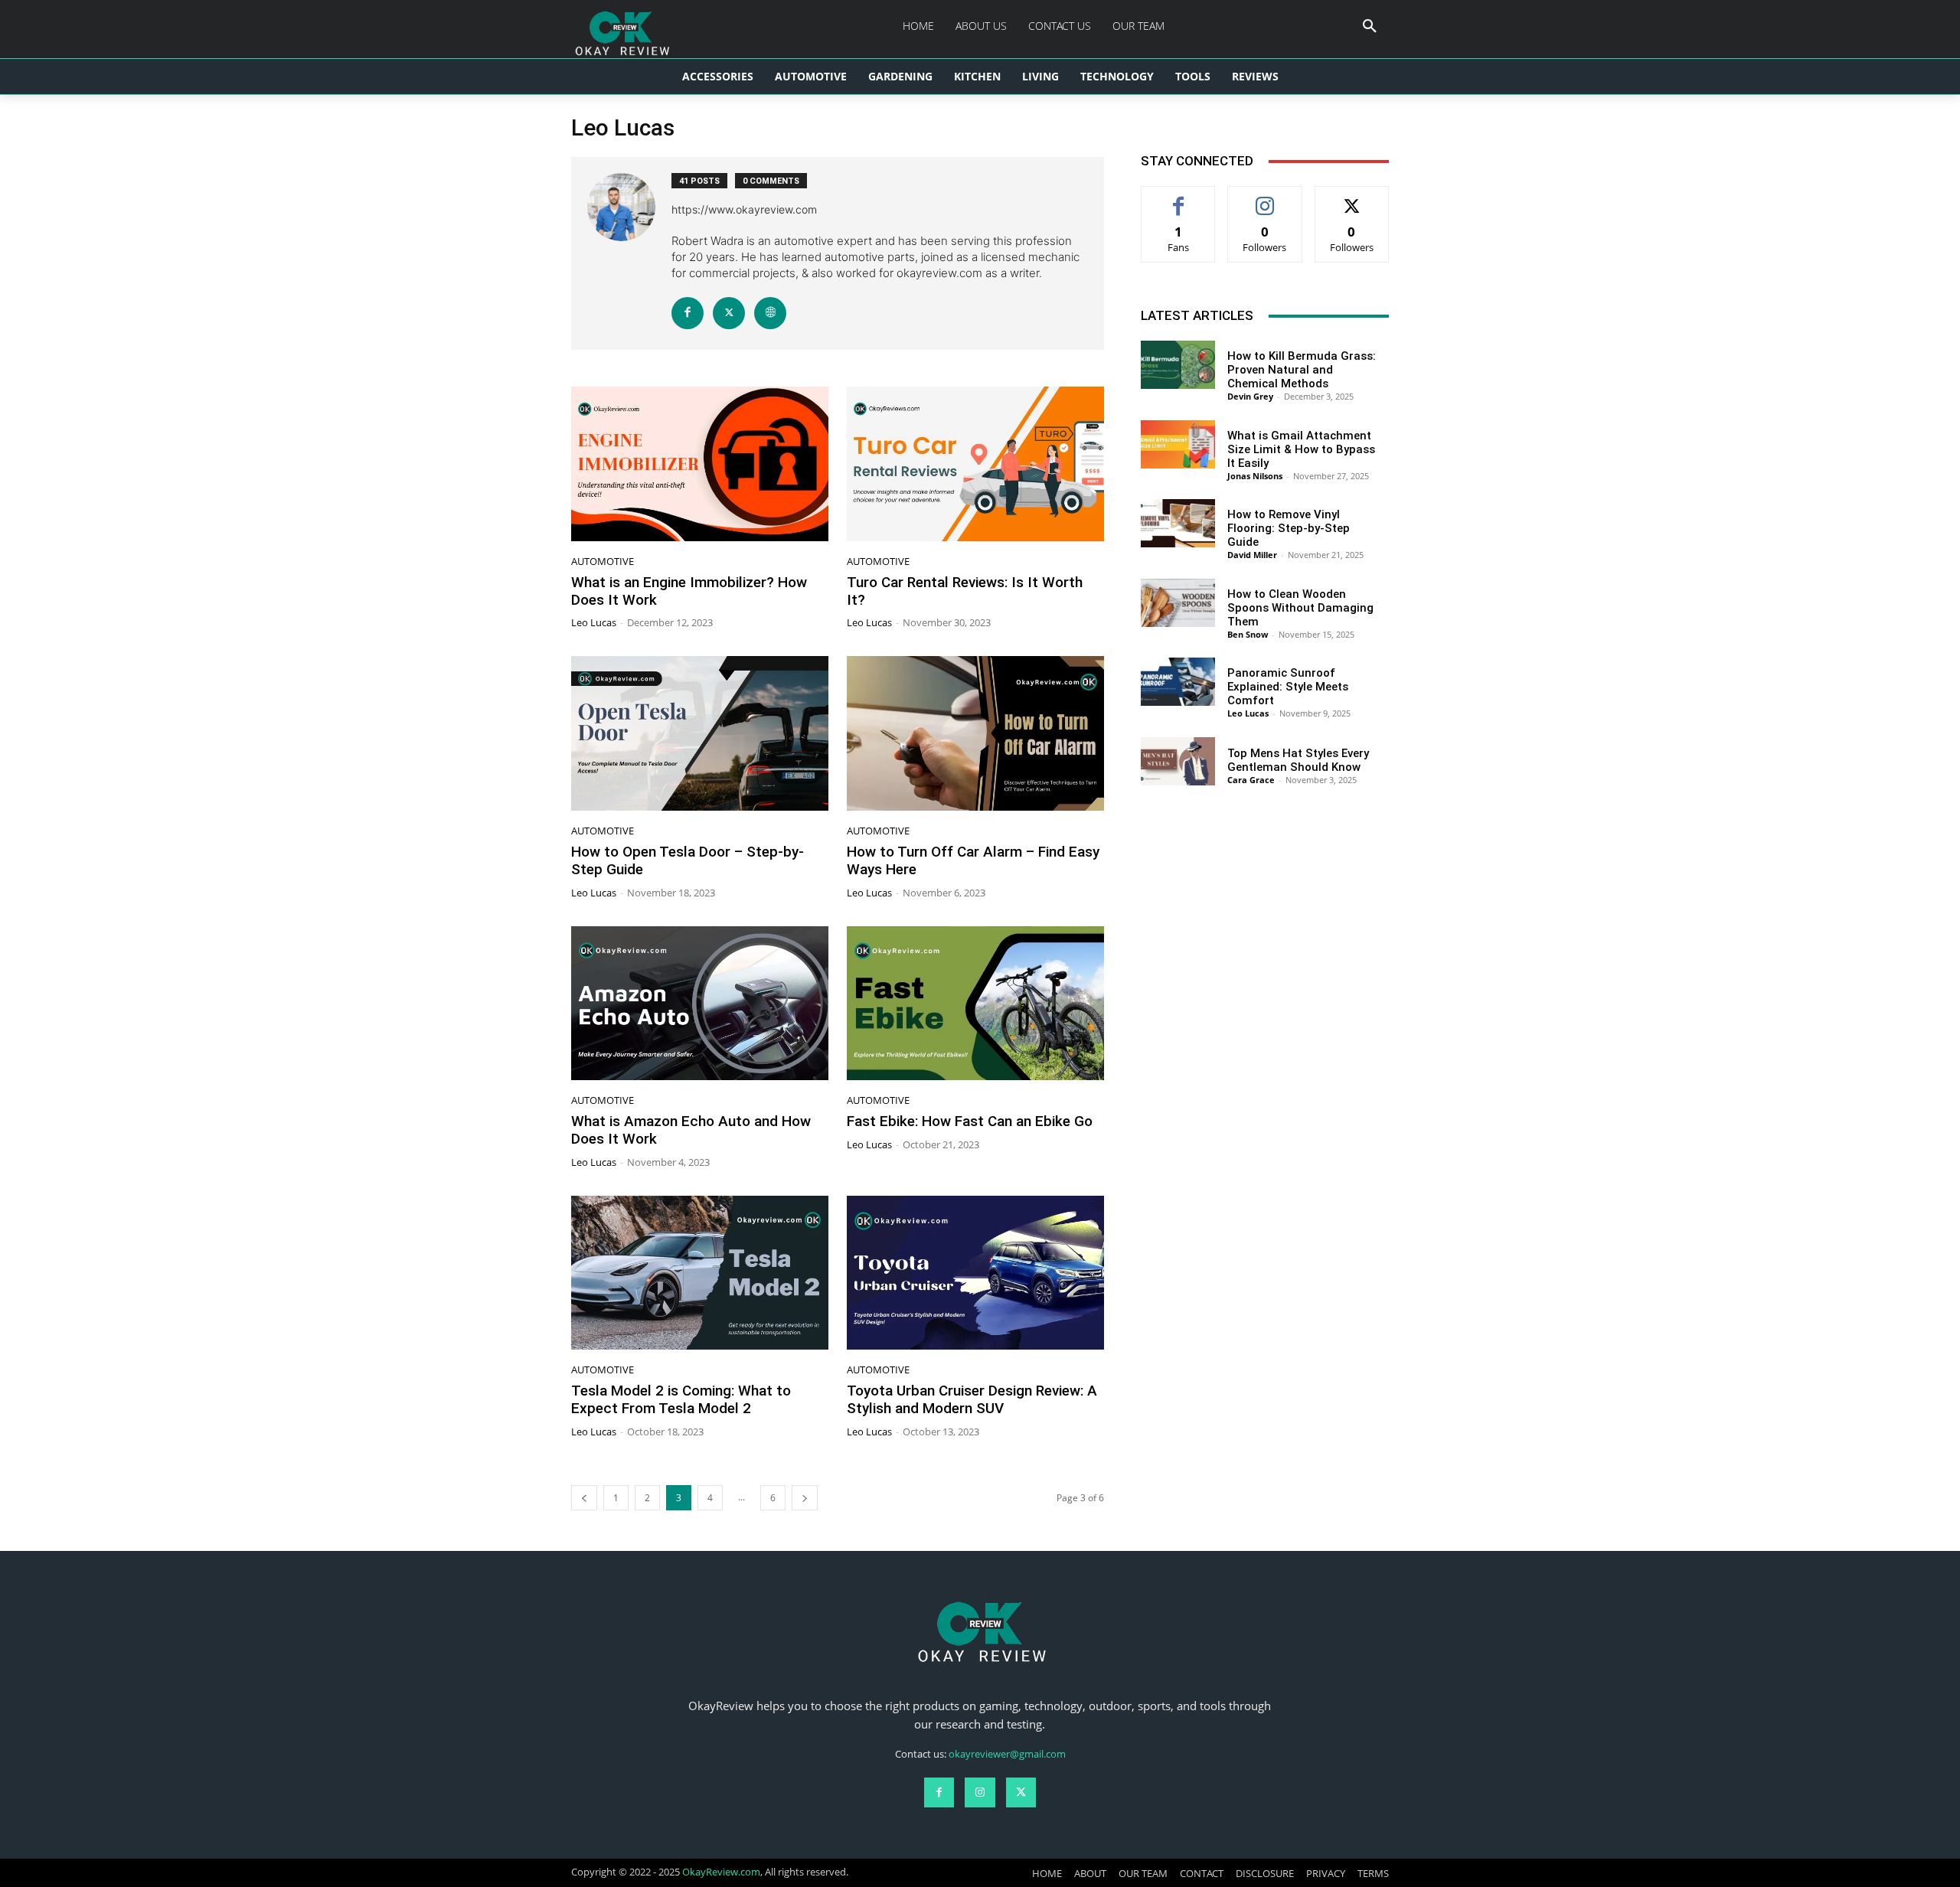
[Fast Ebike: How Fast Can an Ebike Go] (975, 1004)
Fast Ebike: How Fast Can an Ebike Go (970, 1121)
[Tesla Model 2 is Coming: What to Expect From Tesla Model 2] (700, 1273)
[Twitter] (729, 313)
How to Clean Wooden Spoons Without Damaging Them (1300, 608)
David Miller (1252, 555)
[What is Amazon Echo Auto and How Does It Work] (700, 1004)
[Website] (770, 313)
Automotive (603, 562)
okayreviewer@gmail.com (1007, 1754)
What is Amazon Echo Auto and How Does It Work (691, 1130)
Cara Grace (1251, 780)
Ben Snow (1248, 634)
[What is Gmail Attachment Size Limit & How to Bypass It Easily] (1178, 444)
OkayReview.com (721, 1872)
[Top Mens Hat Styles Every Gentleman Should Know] (1178, 761)
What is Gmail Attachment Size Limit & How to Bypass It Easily (1301, 449)
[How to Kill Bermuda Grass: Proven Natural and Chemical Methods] (1178, 365)
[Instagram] (980, 1792)
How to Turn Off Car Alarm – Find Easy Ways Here (973, 860)
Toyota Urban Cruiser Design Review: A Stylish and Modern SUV (972, 1399)
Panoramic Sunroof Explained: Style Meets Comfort (1288, 687)
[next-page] (805, 1498)
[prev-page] (584, 1498)
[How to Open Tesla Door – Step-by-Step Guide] (700, 733)
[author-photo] (629, 253)
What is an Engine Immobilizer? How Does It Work (689, 591)
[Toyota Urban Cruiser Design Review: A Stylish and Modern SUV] (975, 1273)
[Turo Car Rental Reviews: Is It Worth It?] (975, 464)
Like (1179, 198)
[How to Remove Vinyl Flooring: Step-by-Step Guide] (1178, 523)
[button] (1370, 27)
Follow (1265, 198)
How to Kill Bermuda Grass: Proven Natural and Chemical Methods (1302, 370)
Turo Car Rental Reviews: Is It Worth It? (965, 591)
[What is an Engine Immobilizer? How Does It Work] (700, 464)
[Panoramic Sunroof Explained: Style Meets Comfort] (1178, 682)
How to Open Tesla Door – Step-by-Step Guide (688, 860)
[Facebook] (688, 313)
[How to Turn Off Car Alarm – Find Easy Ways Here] (975, 733)
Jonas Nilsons (1255, 476)
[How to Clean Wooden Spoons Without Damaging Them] (1178, 603)
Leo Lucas (594, 622)
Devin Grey (1250, 396)
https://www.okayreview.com (744, 209)
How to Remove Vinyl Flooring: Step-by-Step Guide (1289, 528)
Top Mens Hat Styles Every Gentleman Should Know (1298, 760)
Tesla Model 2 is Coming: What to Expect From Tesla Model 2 (681, 1399)
